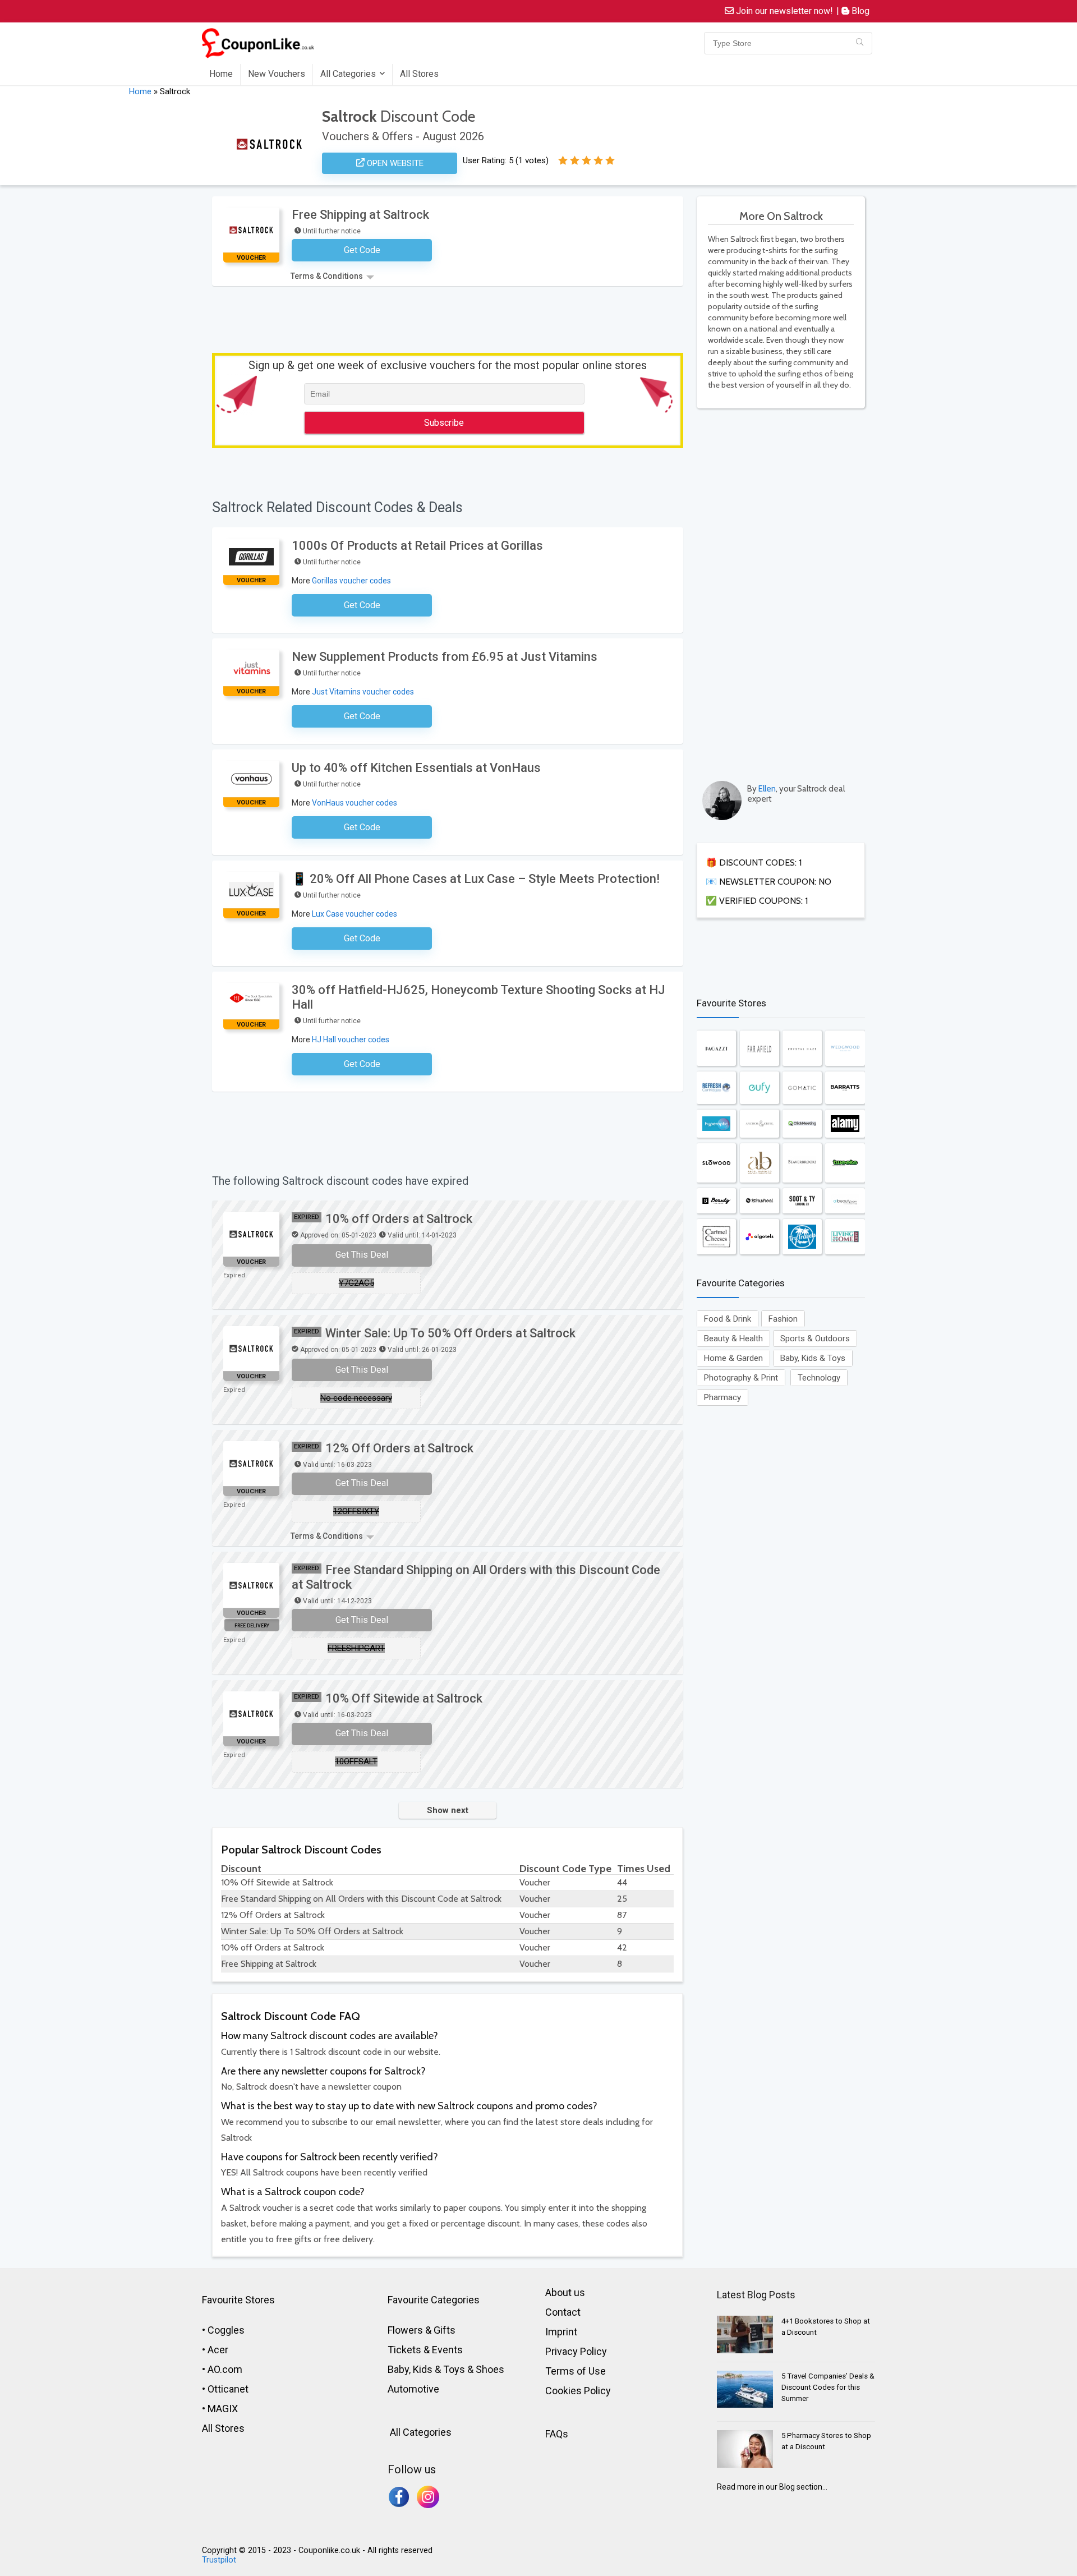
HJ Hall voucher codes (351, 1039)
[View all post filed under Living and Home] (845, 1237)
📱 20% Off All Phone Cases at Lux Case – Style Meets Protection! (476, 879)
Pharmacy (722, 1397)
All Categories (348, 74)
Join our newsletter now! (783, 11)
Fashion (783, 1319)
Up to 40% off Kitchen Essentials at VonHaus (416, 768)
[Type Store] (860, 43)
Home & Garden (733, 1358)
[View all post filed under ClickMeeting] (802, 1123)
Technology (819, 1378)
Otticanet (228, 2389)
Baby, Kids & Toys (813, 1358)
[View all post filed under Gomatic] (802, 1088)
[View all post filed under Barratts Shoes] (845, 1088)
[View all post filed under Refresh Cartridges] (716, 1088)
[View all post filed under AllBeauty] (845, 1201)
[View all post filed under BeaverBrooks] (802, 1163)
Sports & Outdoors (815, 1338)
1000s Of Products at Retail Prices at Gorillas (417, 546)
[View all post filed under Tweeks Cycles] (845, 1163)
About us (565, 2292)
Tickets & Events (425, 2350)
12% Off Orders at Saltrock (399, 1448)
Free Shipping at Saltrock (360, 215)
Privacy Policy (576, 2351)
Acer (218, 2350)
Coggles (226, 2330)
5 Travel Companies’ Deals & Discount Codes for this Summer (828, 2387)
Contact (563, 2312)
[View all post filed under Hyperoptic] (716, 1123)
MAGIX (223, 2409)
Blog (859, 11)
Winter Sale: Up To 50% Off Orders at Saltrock (450, 1333)
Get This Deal (362, 1255)
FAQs (557, 2434)
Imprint (561, 2332)
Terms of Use (576, 2371)
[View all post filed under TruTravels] (802, 1237)
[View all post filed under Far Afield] (760, 1048)
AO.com (225, 2369)
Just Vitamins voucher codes (363, 692)
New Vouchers (277, 74)
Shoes (490, 2369)
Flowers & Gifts (422, 2330)
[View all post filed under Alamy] (845, 1123)
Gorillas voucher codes (351, 581)
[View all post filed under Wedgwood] (845, 1048)
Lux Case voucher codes (355, 914)
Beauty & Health (733, 1338)
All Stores (419, 74)
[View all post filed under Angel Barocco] (760, 1163)
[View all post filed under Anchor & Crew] (760, 1123)
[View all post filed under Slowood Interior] (716, 1163)
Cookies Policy (578, 2391)
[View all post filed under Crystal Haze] (802, 1048)
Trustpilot (219, 2560)
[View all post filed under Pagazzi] (716, 1048)
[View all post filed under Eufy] (760, 1088)
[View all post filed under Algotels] (760, 1237)
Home (221, 74)
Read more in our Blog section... (772, 2487)
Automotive (413, 2389)
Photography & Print (741, 1378)
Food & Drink (728, 1319)
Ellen (767, 789)
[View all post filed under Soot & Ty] (802, 1201)
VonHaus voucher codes (355, 803)
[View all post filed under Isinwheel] (760, 1201)
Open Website (394, 163)
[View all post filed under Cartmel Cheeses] (716, 1237)
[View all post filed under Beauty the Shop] (716, 1201)
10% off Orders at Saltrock (399, 1219)
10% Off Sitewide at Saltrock (404, 1698)
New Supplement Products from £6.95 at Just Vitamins (445, 657)
